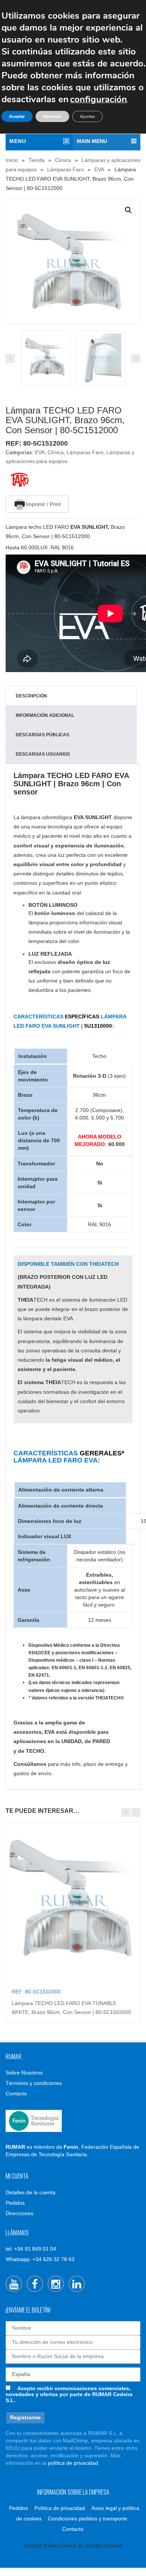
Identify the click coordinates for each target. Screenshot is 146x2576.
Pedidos (15, 2203)
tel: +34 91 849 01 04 (31, 2249)
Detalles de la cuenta (31, 2192)
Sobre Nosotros (24, 2073)
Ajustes (87, 116)
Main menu (92, 141)
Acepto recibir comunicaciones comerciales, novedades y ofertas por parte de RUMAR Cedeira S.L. (69, 2394)
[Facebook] (35, 2284)
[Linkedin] (77, 2284)
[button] (128, 210)
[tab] (71, 696)
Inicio (12, 160)
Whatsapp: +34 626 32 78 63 (40, 2259)
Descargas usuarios (43, 754)
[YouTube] (14, 2284)
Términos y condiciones (34, 2083)
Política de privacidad (60, 2508)
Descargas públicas (42, 735)
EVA (99, 169)
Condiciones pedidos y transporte (88, 2519)
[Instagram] (56, 2284)
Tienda (36, 160)
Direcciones (19, 2213)
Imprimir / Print (43, 504)
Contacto (16, 2093)
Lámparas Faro (66, 169)
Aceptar (17, 116)
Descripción (31, 696)
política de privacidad (73, 2463)
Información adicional (45, 715)
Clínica (63, 160)
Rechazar (52, 116)
